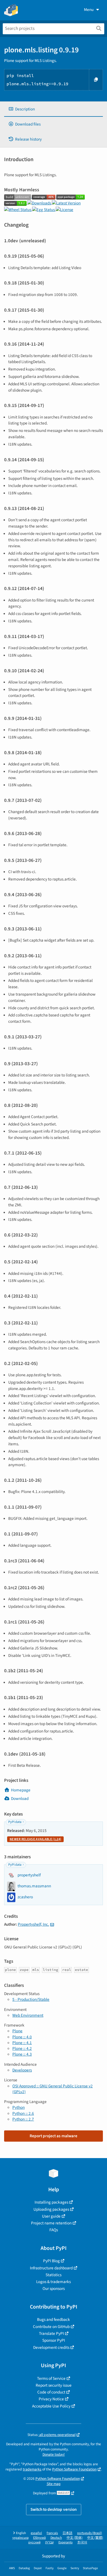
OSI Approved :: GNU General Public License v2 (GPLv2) (53, 2089)
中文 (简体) (75, 2538)
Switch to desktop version (54, 2509)
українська (20, 2538)
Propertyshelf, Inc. (33, 1924)
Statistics (54, 2275)
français (52, 2533)
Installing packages (51, 2202)
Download (20, 1799)
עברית (50, 2542)
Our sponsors (54, 2289)
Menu (89, 10)
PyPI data (15, 1822)
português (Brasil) (90, 2533)
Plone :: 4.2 (22, 2048)
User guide (51, 2216)
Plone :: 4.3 (22, 2054)
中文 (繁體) (95, 2538)
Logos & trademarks (54, 2282)
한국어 (82, 2542)
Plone (17, 2031)
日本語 (67, 2533)
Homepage (21, 1790)
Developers (22, 2070)
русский (34, 2542)
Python (19, 2107)
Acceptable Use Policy (51, 2406)
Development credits (51, 2347)
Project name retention (51, 2223)
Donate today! (54, 2454)
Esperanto (66, 2542)
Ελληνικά (40, 2538)
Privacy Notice (51, 2399)
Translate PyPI (51, 2333)
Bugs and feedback (54, 2319)
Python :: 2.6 (23, 2113)
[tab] (54, 109)
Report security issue (54, 2385)
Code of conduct (51, 2392)
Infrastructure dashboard (51, 2268)
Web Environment (28, 2015)
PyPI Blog (51, 2261)
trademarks (32, 2469)
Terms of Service (51, 2378)
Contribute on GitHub (51, 2327)
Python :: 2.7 (23, 2119)
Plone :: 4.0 (22, 2037)
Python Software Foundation (74, 2469)
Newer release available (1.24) (35, 1839)
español (36, 2533)
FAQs (54, 2230)
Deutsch (56, 2538)
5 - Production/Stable (31, 1999)
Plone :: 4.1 (22, 2043)
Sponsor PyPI (54, 2340)
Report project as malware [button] (54, 2136)
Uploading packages (51, 2209)
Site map (54, 2484)
